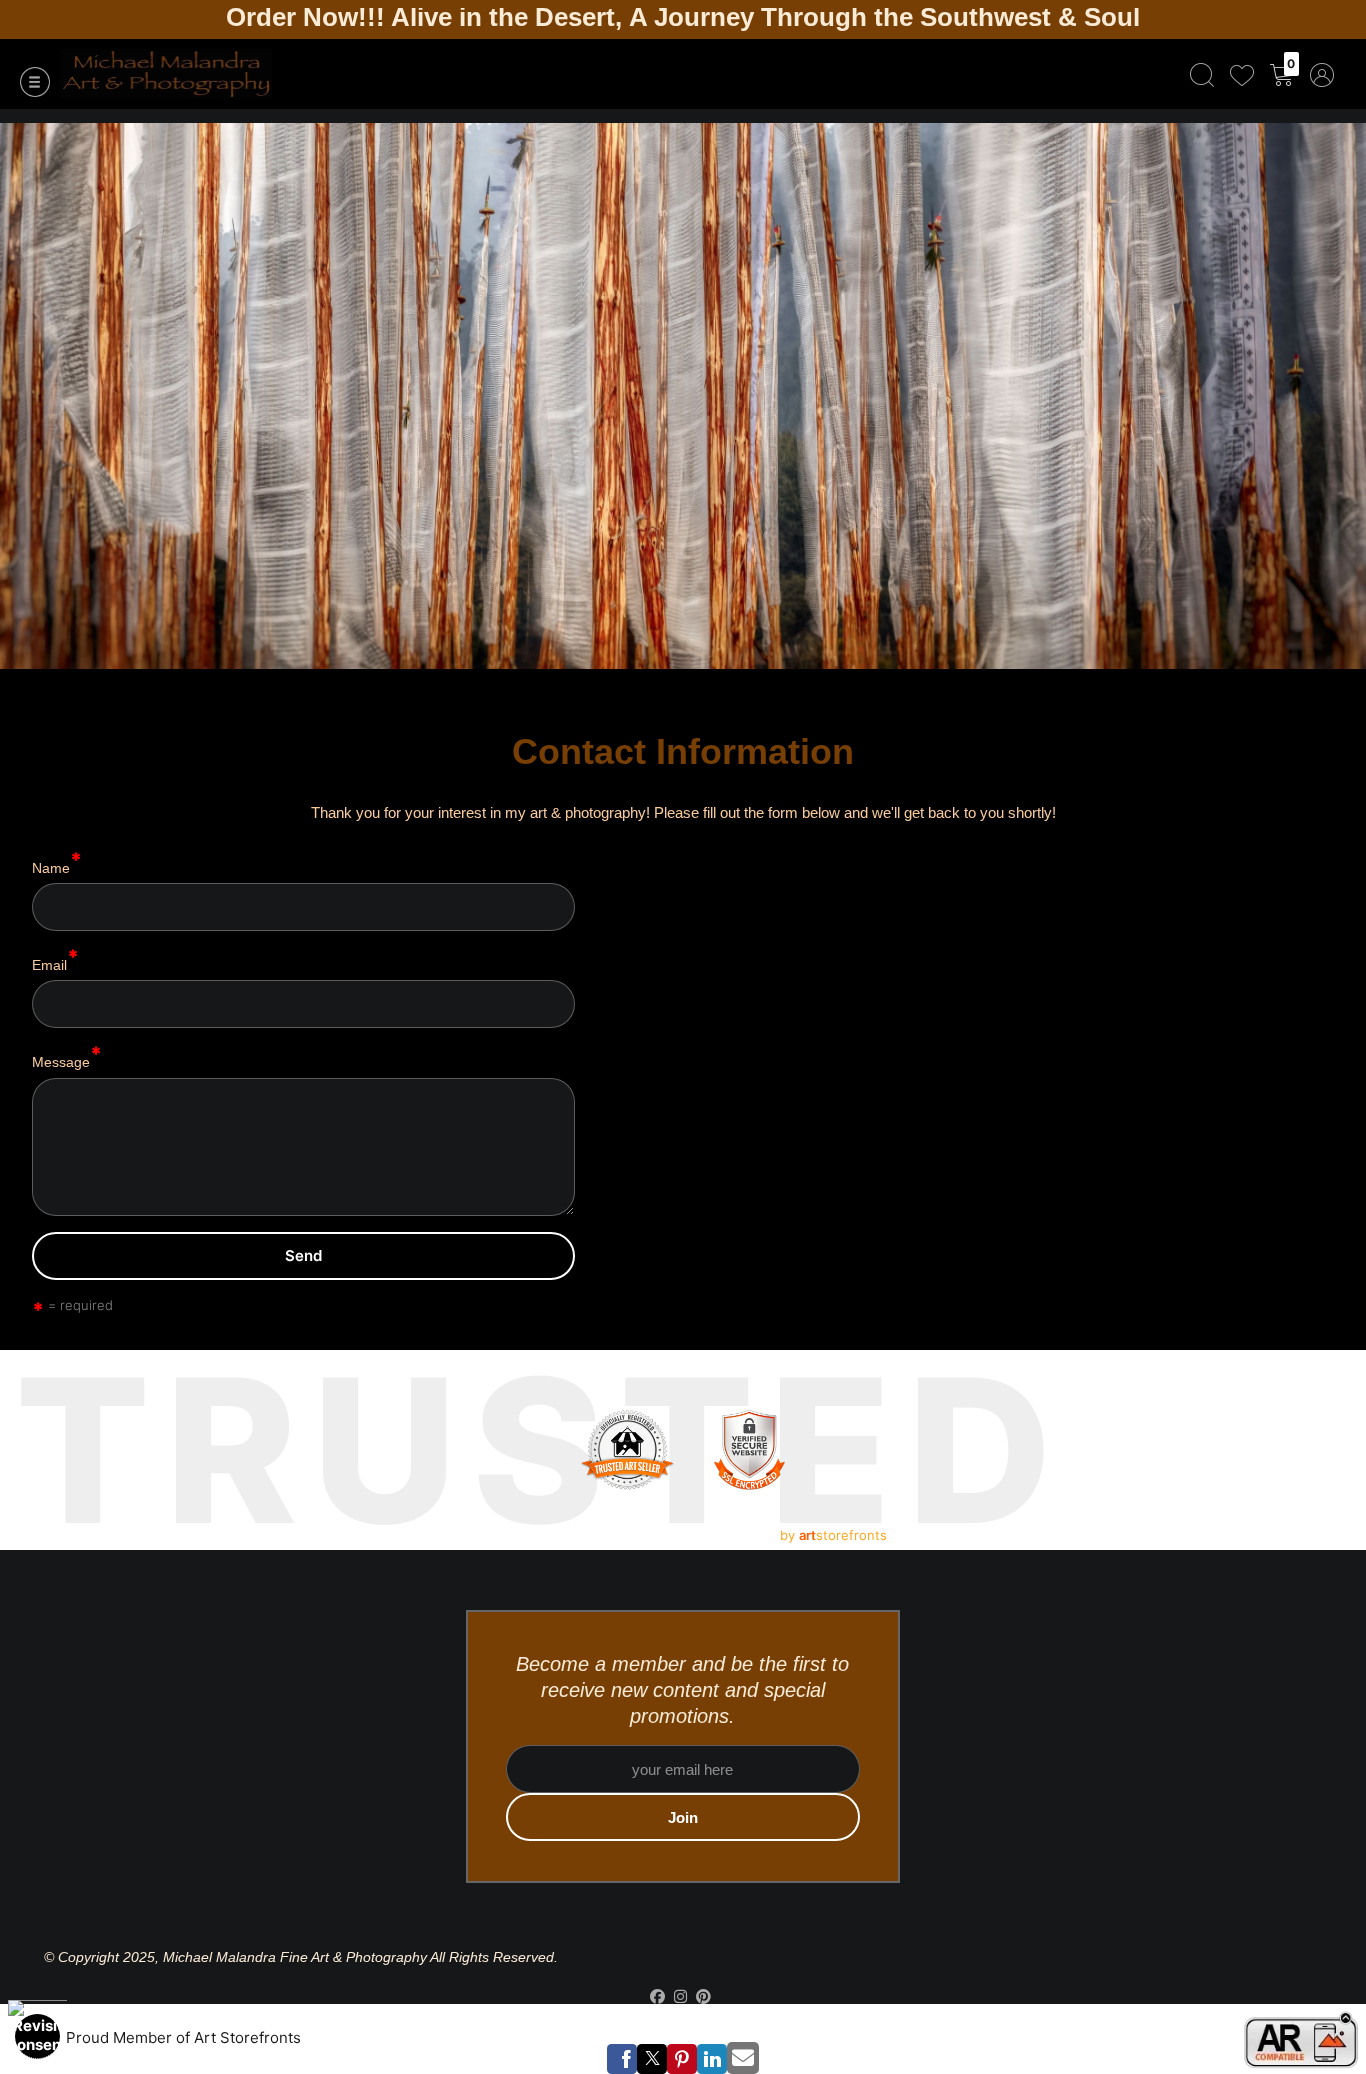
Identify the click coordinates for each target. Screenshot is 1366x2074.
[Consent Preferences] (37, 2036)
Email (49, 965)
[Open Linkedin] (712, 2059)
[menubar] (1258, 74)
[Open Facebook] (622, 2059)
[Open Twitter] (652, 2059)
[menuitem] (1202, 74)
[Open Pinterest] (682, 2059)
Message (61, 1062)
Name (51, 867)
